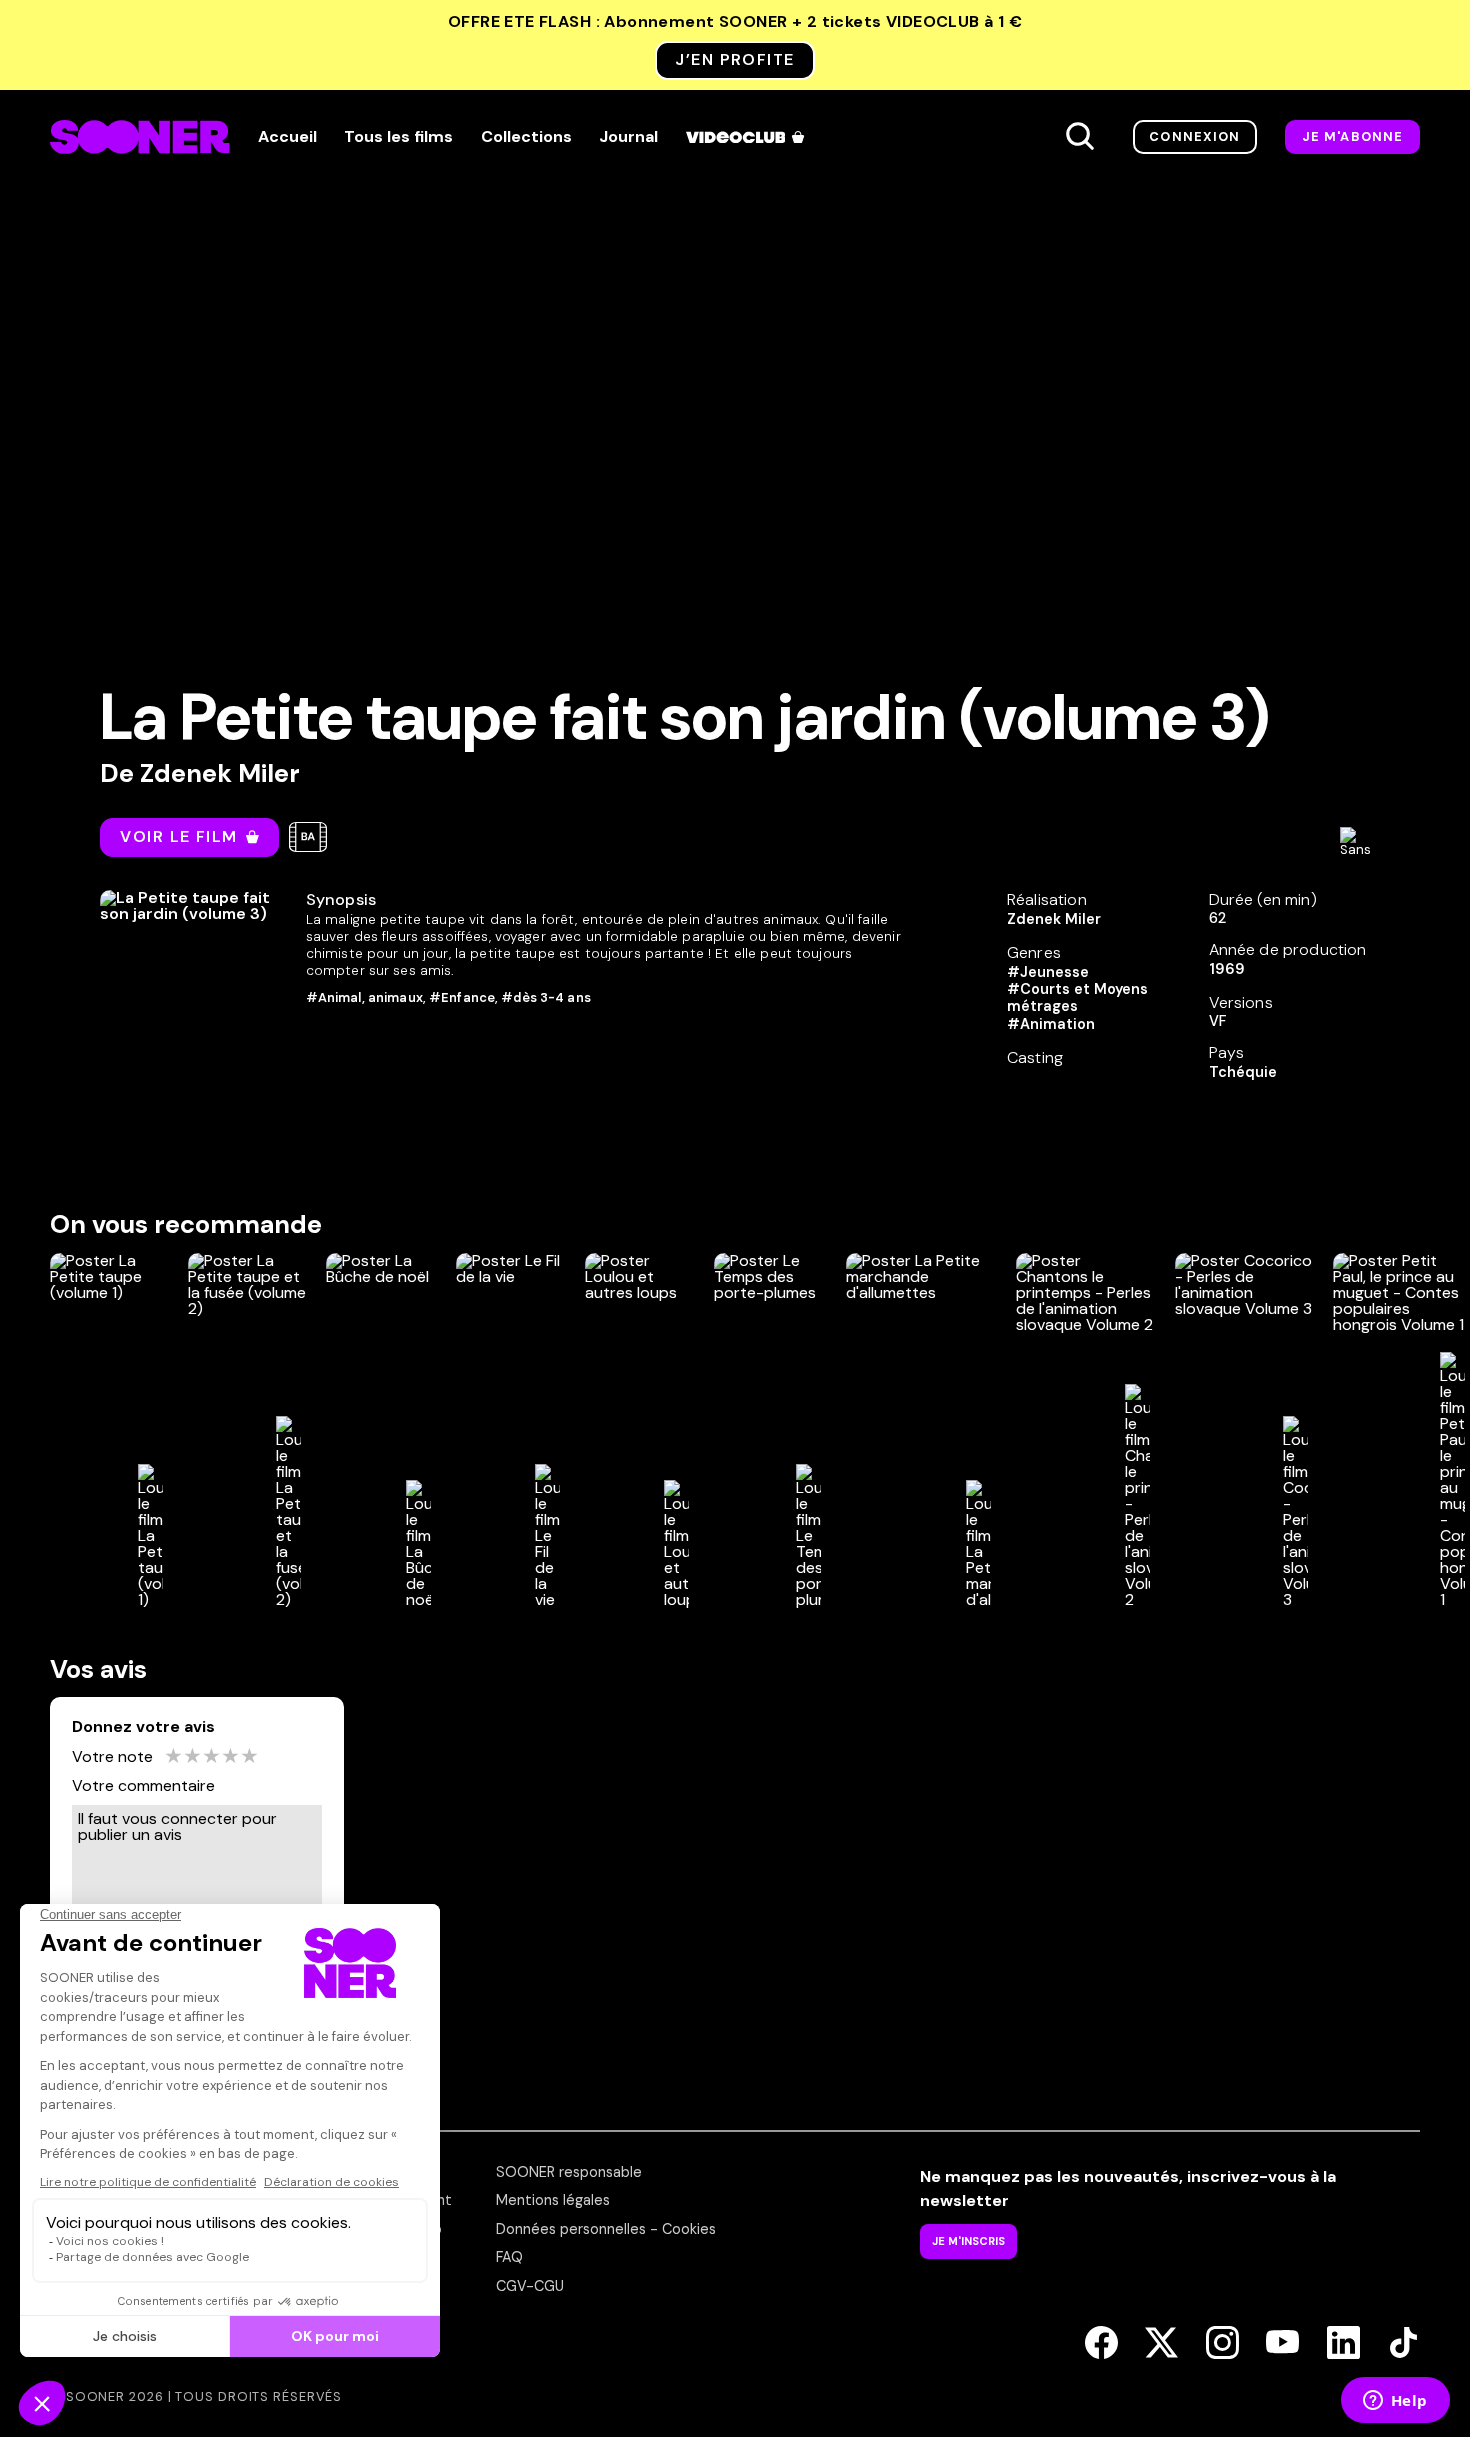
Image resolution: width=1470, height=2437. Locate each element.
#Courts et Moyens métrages (1077, 997)
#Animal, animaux (364, 997)
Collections (526, 137)
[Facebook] (1101, 2344)
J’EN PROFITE (734, 59)
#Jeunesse (1048, 972)
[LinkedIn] (1343, 2344)
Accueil (287, 137)
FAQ (509, 2257)
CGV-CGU (530, 2286)
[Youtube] (1282, 2344)
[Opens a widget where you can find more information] (1395, 2402)
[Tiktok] (1403, 2344)
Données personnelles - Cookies (606, 2229)
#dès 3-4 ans (546, 997)
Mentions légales (553, 2200)
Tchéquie (1243, 1072)
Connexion (1194, 136)
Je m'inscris (968, 2241)
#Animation (1051, 1024)
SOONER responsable (569, 2172)
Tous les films (398, 137)
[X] (1161, 2344)
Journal (628, 137)
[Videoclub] (747, 137)
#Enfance (462, 997)
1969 (1227, 969)
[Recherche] (1080, 137)
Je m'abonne (1353, 136)
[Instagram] (1222, 2344)
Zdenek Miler (220, 773)
